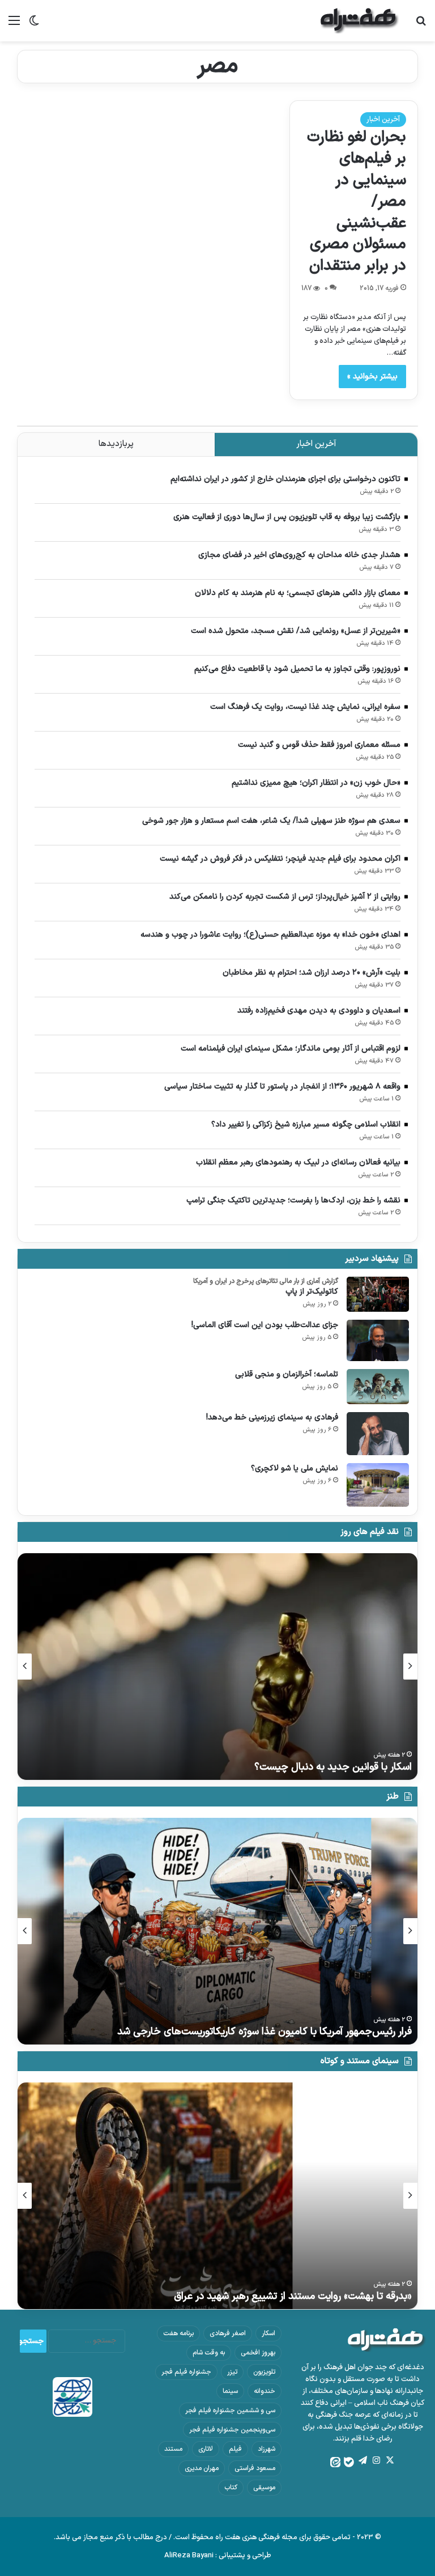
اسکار (268, 2333)
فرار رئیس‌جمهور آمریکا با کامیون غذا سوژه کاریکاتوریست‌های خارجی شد (265, 2032)
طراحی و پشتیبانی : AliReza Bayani (218, 2556)
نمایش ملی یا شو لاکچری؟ (295, 1468)
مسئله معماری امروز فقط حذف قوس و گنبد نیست (319, 745)
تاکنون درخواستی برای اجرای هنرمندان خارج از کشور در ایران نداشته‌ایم (285, 479)
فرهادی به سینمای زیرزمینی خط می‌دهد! (272, 1417)
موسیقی (264, 2488)
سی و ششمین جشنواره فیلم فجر (230, 2411)
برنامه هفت (178, 2333)
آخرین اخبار (383, 120)
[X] (390, 2460)
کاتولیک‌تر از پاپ (312, 1292)
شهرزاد (266, 2449)
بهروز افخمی (258, 2353)
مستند (173, 2449)
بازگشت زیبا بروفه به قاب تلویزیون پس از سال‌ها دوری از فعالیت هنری (287, 517)
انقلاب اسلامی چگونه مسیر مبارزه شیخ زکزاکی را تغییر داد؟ (306, 1125)
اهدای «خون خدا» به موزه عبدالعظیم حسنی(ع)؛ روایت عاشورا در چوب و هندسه (270, 935)
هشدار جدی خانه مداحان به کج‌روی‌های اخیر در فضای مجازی (299, 555)
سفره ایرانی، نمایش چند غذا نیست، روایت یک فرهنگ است (305, 707)
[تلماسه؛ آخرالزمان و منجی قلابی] (378, 1387)
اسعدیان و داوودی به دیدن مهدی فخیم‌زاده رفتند (319, 1011)
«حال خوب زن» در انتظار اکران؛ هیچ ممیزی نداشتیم (316, 783)
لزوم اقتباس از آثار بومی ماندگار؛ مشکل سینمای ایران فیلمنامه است (291, 1049)
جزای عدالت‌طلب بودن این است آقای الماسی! (265, 1325)
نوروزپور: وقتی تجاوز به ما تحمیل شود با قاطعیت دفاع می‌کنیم (297, 669)
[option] (217, 1667)
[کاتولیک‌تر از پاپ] (378, 1294)
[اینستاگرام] (376, 2460)
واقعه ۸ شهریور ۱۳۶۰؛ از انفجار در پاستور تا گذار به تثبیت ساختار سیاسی (282, 1087)
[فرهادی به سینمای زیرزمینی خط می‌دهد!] (378, 1434)
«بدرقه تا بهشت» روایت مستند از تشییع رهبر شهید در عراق (293, 2296)
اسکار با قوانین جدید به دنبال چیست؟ (333, 1767)
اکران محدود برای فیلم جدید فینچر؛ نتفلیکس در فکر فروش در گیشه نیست (280, 859)
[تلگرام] (362, 2460)
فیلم (235, 2449)
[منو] (14, 25)
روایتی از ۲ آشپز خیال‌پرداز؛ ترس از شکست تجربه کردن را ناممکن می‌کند (285, 897)
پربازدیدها (116, 444)
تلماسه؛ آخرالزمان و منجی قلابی (287, 1374)
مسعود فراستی (255, 2468)
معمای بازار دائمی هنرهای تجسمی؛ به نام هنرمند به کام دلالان (298, 593)
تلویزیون (264, 2372)
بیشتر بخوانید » (372, 377)
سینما (230, 2391)
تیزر (232, 2372)
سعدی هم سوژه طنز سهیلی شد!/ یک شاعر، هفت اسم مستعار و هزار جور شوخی (271, 821)
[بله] (349, 2462)
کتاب (231, 2488)
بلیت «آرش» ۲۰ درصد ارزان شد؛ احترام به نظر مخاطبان (312, 973)
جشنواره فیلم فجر (186, 2372)
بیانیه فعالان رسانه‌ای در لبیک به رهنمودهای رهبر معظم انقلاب (298, 1162)
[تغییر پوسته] (34, 25)
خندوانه (265, 2391)
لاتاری (206, 2449)
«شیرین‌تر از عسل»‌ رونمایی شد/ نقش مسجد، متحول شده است (296, 631)
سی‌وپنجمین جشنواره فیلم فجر (232, 2430)
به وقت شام (209, 2353)
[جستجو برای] (421, 25)
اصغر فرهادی (228, 2333)
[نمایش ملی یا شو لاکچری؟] (378, 1485)
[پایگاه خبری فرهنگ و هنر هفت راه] (360, 21)
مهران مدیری (202, 2468)
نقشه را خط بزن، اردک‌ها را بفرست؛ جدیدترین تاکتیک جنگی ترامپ (293, 1200)
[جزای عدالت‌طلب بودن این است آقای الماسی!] (378, 1340)
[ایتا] (335, 2462)
